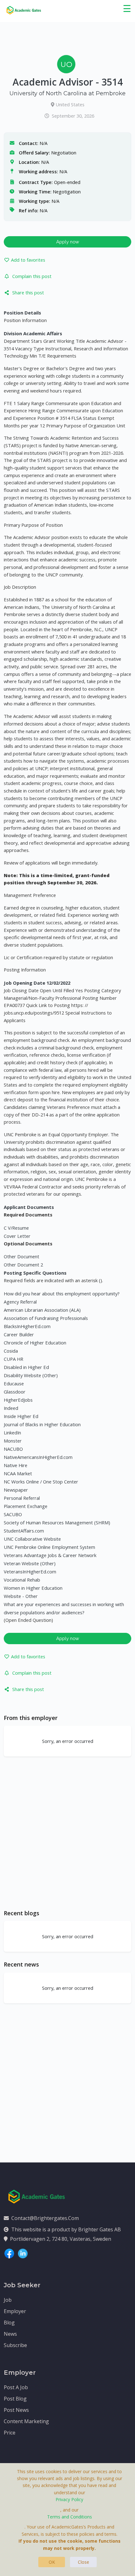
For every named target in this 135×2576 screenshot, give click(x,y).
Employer (15, 2311)
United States (70, 104)
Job (8, 2300)
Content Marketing (26, 2421)
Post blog (15, 2399)
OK (52, 2562)
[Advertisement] (67, 1833)
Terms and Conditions (70, 2517)
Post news (16, 2410)
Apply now (68, 242)
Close (84, 2562)
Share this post (28, 292)
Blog (9, 2323)
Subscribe (15, 2345)
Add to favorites (28, 260)
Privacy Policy (69, 2499)
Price (10, 2433)
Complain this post (32, 276)
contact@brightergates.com (45, 2218)
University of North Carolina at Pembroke (67, 93)
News (10, 2334)
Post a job (16, 2387)
